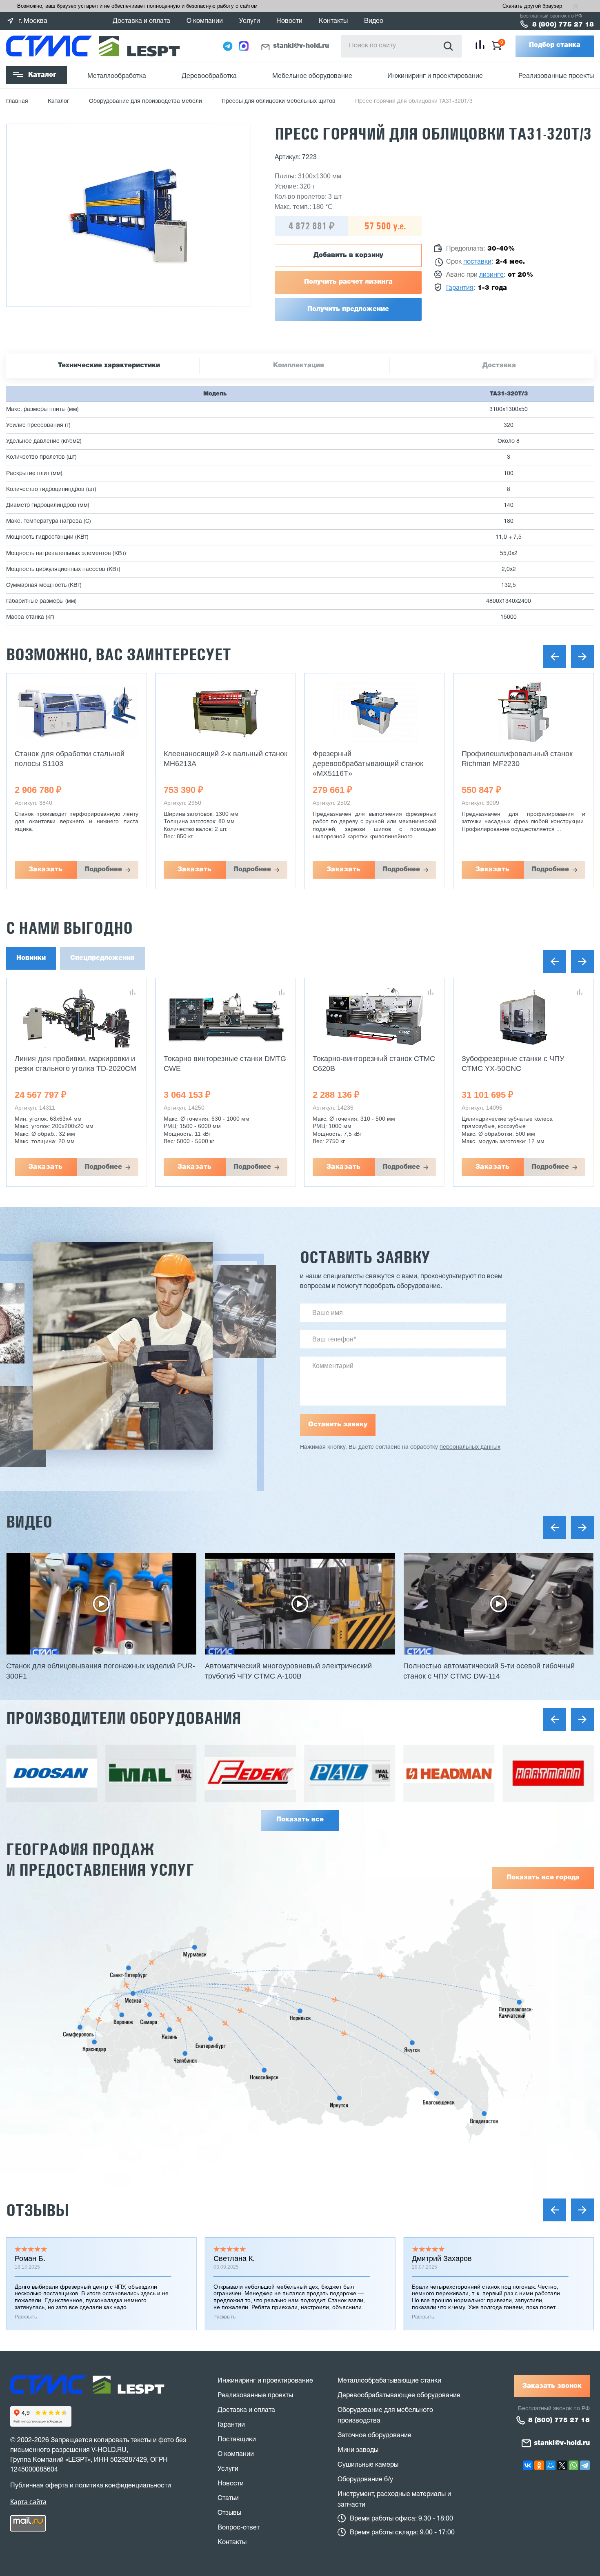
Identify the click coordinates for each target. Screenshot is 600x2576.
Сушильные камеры (368, 2465)
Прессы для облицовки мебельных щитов (279, 101)
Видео (374, 21)
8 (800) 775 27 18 (563, 25)
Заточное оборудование (374, 2436)
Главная (17, 101)
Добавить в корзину (348, 255)
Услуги (250, 21)
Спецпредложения (102, 958)
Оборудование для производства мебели (146, 101)
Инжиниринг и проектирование (435, 76)
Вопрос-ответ (239, 2528)
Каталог (42, 75)
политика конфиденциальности (123, 2486)
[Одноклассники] (539, 2465)
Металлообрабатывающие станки (389, 2381)
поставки (477, 262)
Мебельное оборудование (312, 76)
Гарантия (460, 288)
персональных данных (470, 1447)
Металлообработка (117, 76)
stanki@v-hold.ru (301, 46)
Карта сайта (28, 2502)
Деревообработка (209, 76)
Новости (289, 21)
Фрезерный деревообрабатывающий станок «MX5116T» (368, 764)
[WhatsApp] (573, 2465)
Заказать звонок (552, 2386)
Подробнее (103, 870)
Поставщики (237, 2440)
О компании (205, 21)
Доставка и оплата (141, 21)
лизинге (491, 275)
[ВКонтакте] (528, 2465)
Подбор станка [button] (555, 45)
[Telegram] (585, 2465)
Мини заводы (358, 2450)
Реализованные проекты (556, 76)
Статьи (228, 2498)
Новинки (31, 958)
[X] (562, 2465)
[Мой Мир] (551, 2465)
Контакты (333, 21)
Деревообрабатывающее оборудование (399, 2396)
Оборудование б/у (365, 2480)
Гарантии (231, 2425)
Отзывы (38, 2210)
